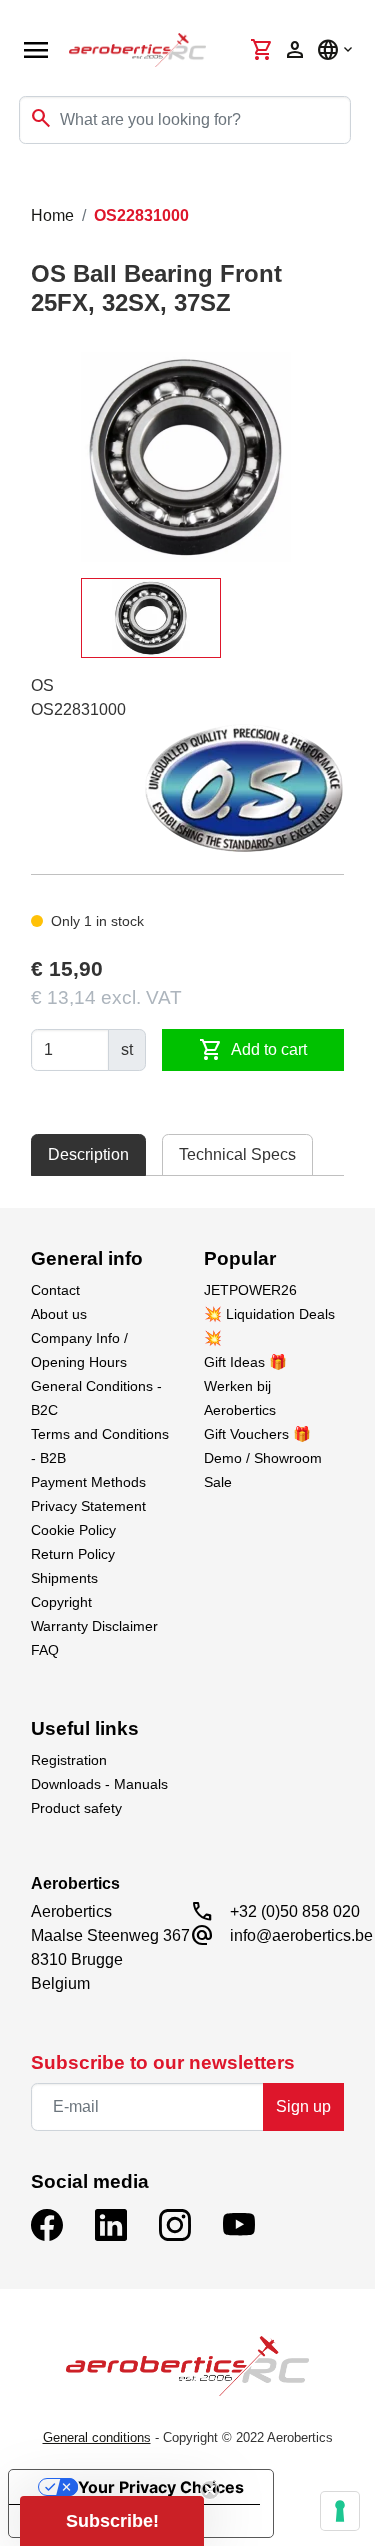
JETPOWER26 (250, 1290)
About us (59, 1314)
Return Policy (73, 1554)
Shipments (64, 1578)
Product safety (76, 1808)
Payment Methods (88, 1482)
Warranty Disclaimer (94, 1626)
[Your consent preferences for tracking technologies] (340, 2511)
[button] (112, 2521)
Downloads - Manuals (99, 1784)
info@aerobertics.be (301, 1935)
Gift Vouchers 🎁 (257, 1434)
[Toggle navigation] (28, 184)
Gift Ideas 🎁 (245, 1362)
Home (52, 215)
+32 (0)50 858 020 (295, 1911)
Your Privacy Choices (161, 2487)
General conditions (97, 2437)
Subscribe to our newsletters (163, 2062)
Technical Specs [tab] (237, 1154)
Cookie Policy (73, 1530)
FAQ (45, 1650)
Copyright (61, 1602)
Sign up (303, 2106)
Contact (55, 1290)
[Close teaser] (210, 2490)
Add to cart (253, 1050)
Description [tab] (88, 1154)
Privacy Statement (88, 1506)
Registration (69, 1760)
